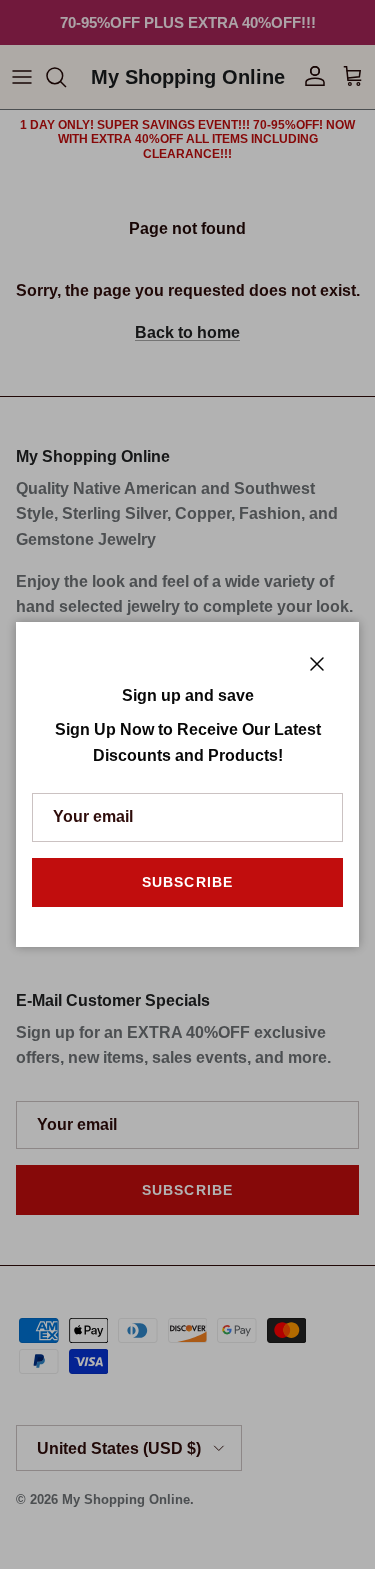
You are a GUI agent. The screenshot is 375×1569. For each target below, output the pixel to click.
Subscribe (187, 882)
